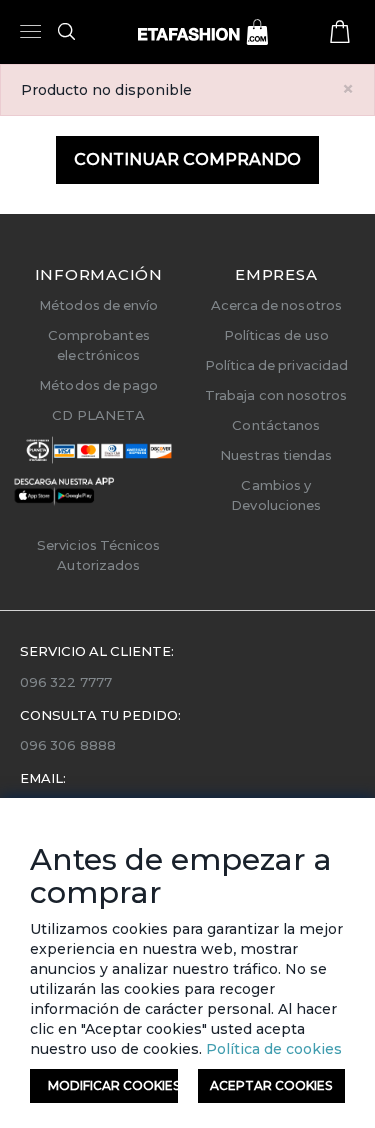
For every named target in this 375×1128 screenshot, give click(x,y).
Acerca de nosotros (276, 305)
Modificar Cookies (113, 1085)
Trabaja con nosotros (276, 395)
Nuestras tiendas (276, 455)
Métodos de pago (98, 385)
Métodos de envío (98, 305)
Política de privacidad (276, 365)
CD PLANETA (98, 415)
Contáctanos (276, 425)
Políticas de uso (276, 335)
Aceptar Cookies (271, 1085)
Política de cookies (272, 1049)
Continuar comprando (187, 159)
